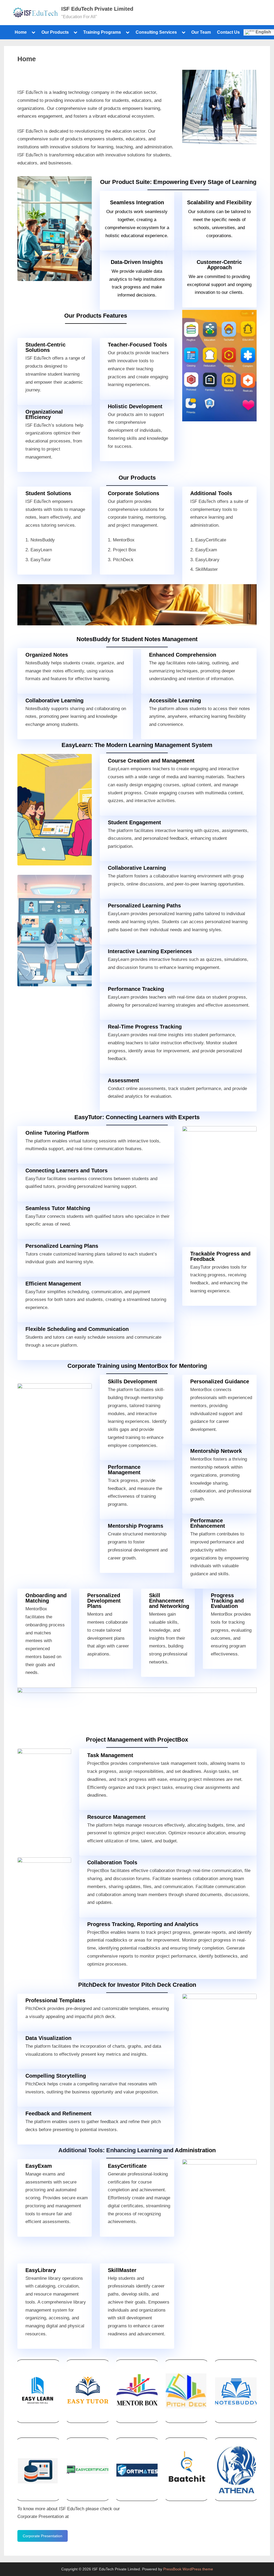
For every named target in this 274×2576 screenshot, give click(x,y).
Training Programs (102, 32)
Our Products (55, 32)
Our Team (201, 32)
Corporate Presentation (43, 2536)
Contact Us (228, 32)
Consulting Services (156, 32)
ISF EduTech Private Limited (97, 9)
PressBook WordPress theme (188, 2569)
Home (21, 32)
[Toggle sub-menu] (33, 32)
